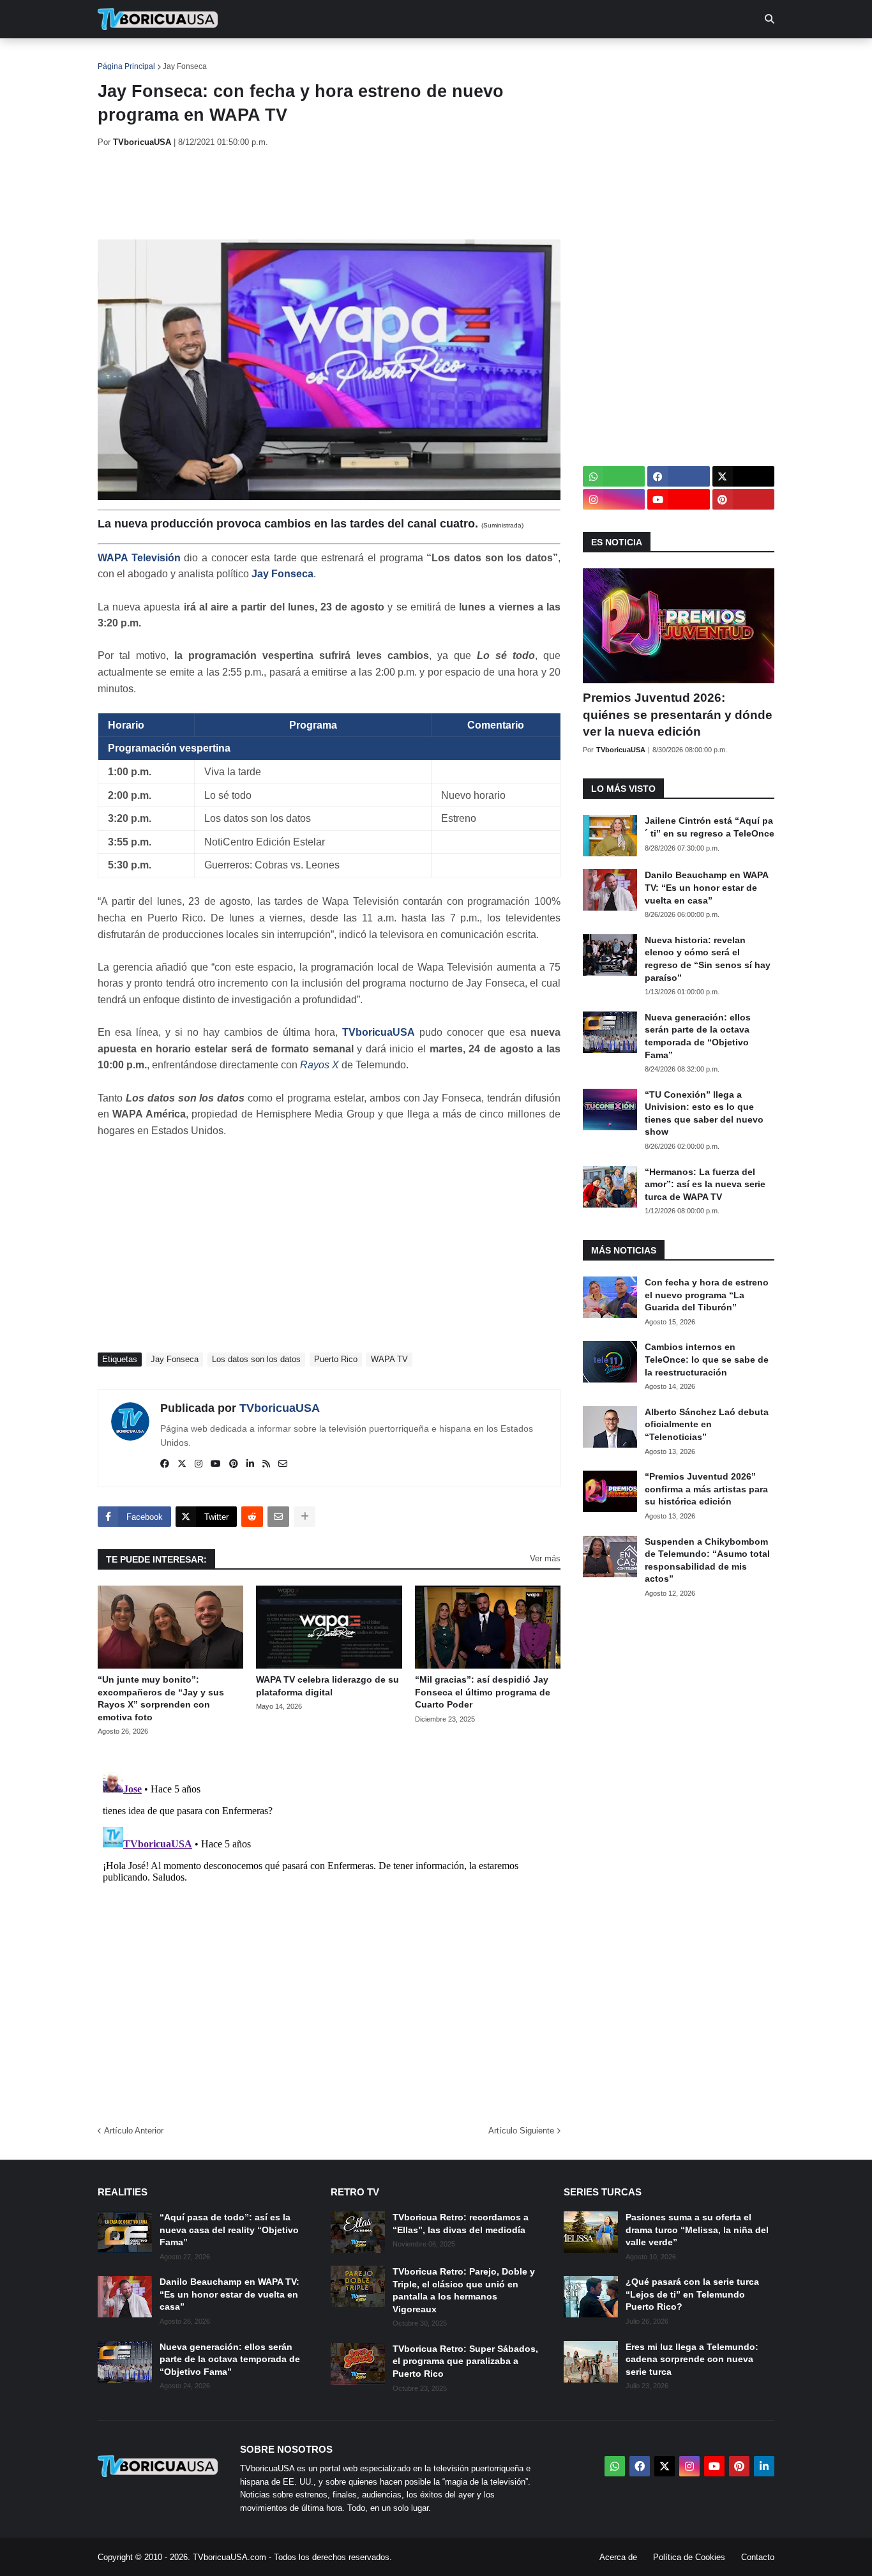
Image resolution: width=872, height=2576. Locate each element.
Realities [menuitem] (302, 57)
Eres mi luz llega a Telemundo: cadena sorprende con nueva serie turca (692, 2359)
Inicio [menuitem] (121, 57)
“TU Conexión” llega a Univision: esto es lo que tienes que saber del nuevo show (704, 1113)
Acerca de (618, 2557)
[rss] (266, 1464)
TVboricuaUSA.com (229, 2557)
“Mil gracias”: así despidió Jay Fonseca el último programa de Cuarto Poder (483, 1692)
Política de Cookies (689, 2557)
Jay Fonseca (185, 66)
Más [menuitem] (609, 57)
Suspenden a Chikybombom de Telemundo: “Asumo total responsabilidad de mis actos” (707, 1560)
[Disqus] (329, 1927)
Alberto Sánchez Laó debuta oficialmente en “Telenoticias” (707, 1424)
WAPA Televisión (139, 558)
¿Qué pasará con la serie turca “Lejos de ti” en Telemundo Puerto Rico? (692, 2294)
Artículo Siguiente (521, 2131)
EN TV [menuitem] (238, 57)
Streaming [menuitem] (428, 57)
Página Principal (126, 66)
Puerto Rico (336, 1359)
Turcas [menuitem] (363, 57)
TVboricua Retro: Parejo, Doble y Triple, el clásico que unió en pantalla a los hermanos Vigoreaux (464, 2290)
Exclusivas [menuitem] (501, 57)
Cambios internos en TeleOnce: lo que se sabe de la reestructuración (707, 1359)
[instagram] (199, 1464)
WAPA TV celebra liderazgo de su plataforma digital (327, 1686)
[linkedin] (250, 1464)
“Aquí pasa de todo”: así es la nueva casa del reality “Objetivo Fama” (229, 2230)
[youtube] (216, 1464)
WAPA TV (389, 1359)
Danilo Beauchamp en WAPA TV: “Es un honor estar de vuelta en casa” (706, 887)
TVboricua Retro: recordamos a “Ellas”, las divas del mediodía (461, 2224)
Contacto (758, 2557)
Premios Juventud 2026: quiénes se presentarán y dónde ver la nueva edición (678, 715)
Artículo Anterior (134, 2131)
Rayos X (319, 1065)
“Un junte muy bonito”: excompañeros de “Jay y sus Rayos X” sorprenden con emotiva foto (161, 1698)
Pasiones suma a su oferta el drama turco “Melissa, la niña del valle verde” (697, 2230)
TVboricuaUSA (379, 1032)
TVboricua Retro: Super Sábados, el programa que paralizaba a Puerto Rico (465, 2361)
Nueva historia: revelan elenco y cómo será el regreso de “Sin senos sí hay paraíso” (708, 959)
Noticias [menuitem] (175, 57)
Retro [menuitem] (564, 57)
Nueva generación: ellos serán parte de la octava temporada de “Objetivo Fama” (698, 1036)
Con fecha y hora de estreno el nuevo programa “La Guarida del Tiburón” (707, 1295)
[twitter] (182, 1464)
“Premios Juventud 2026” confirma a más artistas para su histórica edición (706, 1489)
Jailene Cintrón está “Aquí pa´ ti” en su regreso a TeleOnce (710, 827)
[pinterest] (234, 1464)
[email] (283, 1464)
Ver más (545, 1558)
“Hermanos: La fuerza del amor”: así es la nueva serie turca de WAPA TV (705, 1184)
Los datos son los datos (256, 1359)
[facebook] (165, 1464)
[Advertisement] (330, 193)
